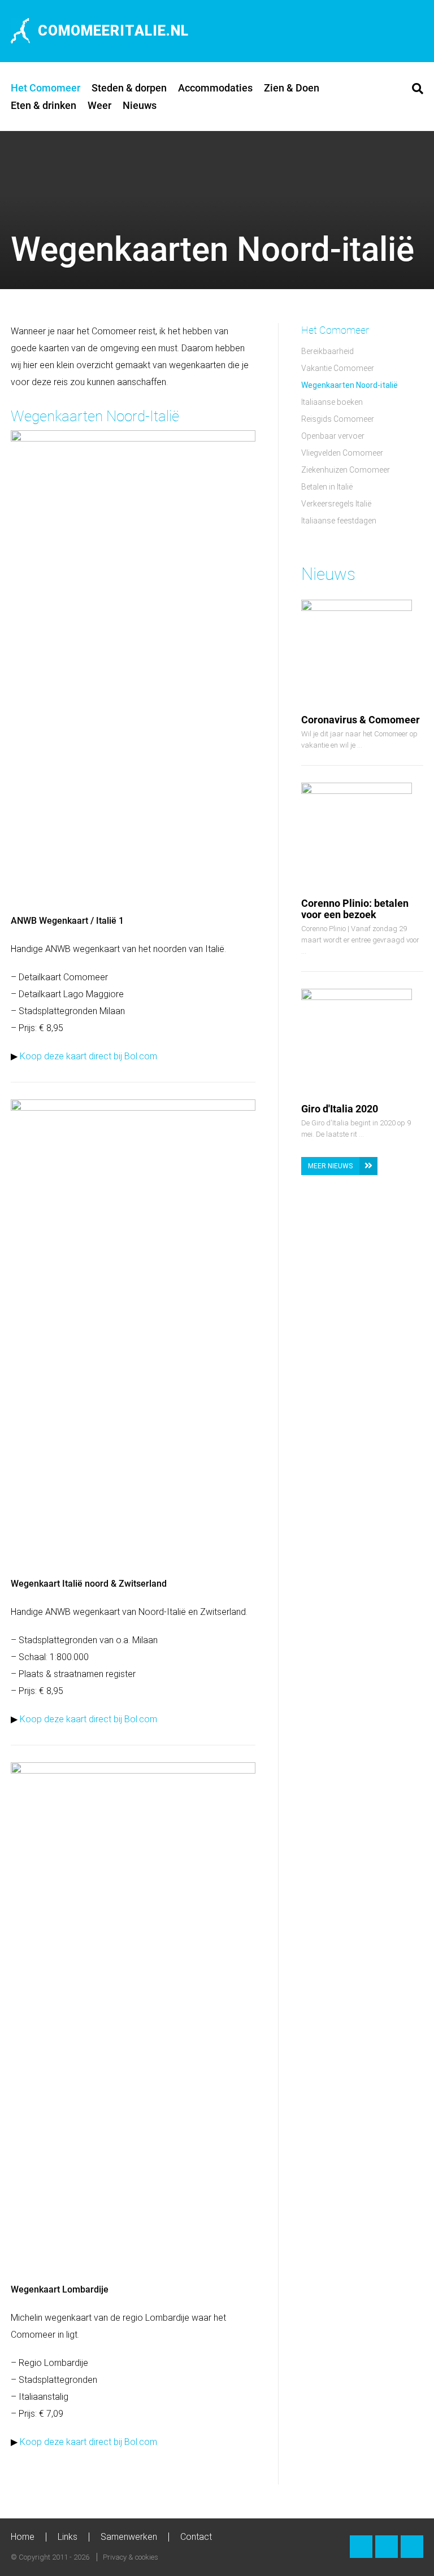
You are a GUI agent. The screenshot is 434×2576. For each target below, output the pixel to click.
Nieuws (140, 105)
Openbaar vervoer (333, 436)
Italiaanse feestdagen (339, 521)
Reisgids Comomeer (338, 419)
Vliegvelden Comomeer (342, 453)
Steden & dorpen (129, 88)
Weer (99, 105)
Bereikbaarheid (327, 351)
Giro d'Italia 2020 (340, 1109)
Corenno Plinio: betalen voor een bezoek (355, 909)
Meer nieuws (330, 1166)
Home (23, 2537)
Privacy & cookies (131, 2557)
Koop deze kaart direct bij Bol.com (88, 1056)
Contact (196, 2537)
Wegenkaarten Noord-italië (350, 385)
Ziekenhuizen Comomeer (346, 470)
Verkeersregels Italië (336, 504)
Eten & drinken (44, 105)
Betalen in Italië (327, 487)
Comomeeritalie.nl (113, 31)
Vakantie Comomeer (338, 368)
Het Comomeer (45, 88)
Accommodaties (215, 88)
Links (68, 2537)
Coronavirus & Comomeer (361, 720)
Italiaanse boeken (332, 402)
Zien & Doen (292, 88)
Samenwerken (129, 2537)
